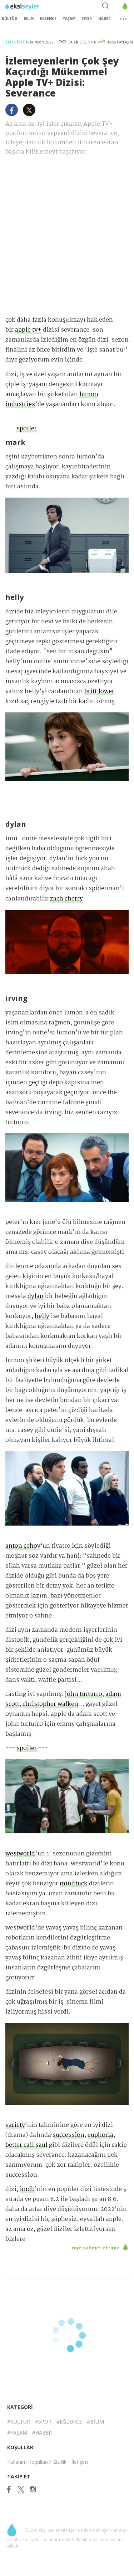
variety (15, 2125)
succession (68, 2135)
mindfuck (74, 1884)
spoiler (27, 429)
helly (42, 1316)
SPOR (87, 19)
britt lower (99, 692)
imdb (27, 2189)
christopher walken (50, 1704)
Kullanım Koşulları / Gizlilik (37, 2462)
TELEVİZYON (18, 42)
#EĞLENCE (69, 2422)
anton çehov (23, 1546)
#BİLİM (95, 2422)
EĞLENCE (48, 19)
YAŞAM (69, 19)
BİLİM (29, 19)
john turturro (83, 1694)
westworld (20, 1854)
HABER (105, 19)
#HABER (42, 2433)
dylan (36, 1296)
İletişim (80, 2462)
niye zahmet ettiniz (96, 2248)
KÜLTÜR (9, 19)
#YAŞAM (17, 2433)
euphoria (100, 2135)
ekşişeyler (37, 7)
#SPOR (43, 2422)
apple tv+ (28, 330)
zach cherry (66, 899)
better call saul (26, 2145)
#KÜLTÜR (19, 2422)
